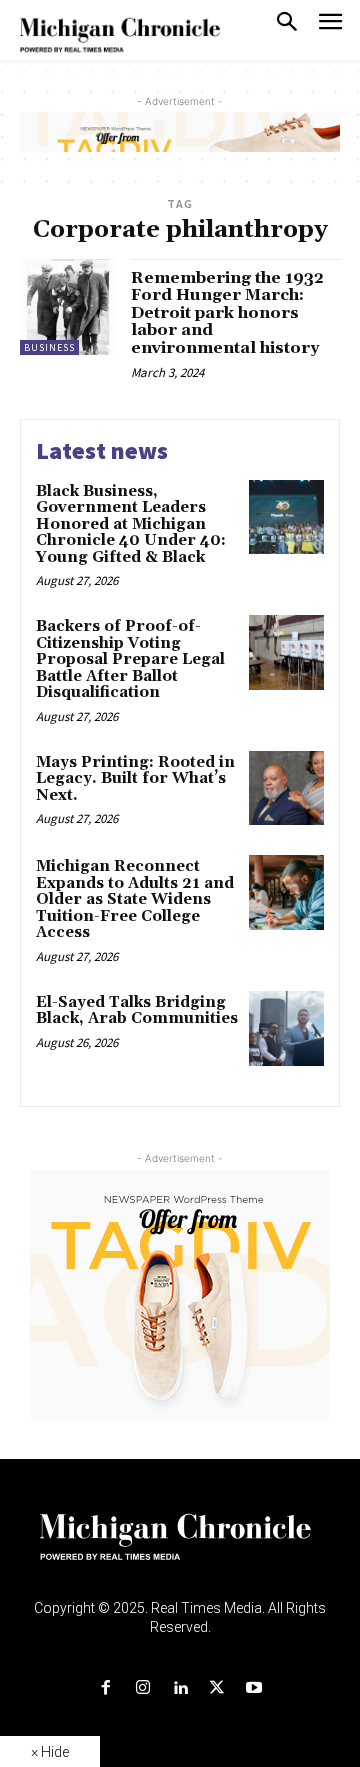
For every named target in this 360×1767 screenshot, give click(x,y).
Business (49, 347)
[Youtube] (254, 1688)
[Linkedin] (179, 1688)
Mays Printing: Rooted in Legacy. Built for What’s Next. (135, 779)
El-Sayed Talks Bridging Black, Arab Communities (137, 1011)
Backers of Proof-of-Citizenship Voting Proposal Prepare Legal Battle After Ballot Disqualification (130, 659)
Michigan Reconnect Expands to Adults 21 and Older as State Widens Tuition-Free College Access (135, 899)
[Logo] (180, 1549)
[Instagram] (142, 1688)
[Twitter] (217, 1688)
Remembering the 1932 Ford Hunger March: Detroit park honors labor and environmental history (227, 313)
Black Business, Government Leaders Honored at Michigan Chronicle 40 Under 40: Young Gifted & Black (131, 524)
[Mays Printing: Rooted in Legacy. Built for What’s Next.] (286, 788)
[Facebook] (105, 1688)
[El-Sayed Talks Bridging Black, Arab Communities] (286, 1028)
